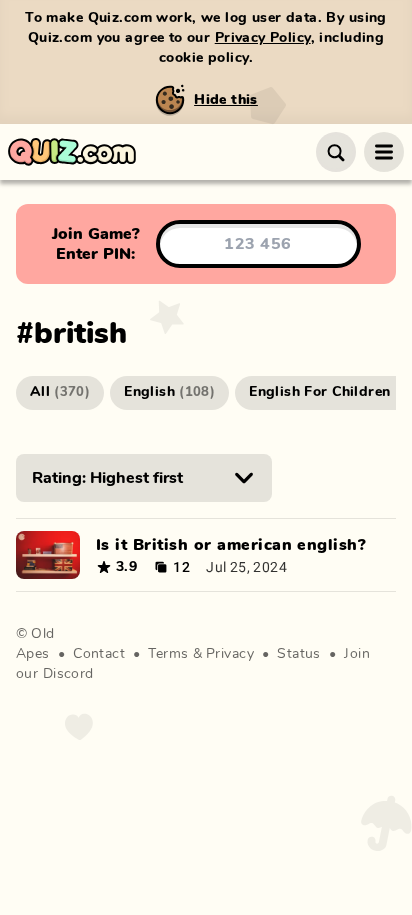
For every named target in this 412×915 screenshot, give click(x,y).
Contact (99, 654)
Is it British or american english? (231, 545)
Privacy (230, 654)
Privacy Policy (263, 38)
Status (299, 654)
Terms (168, 654)
